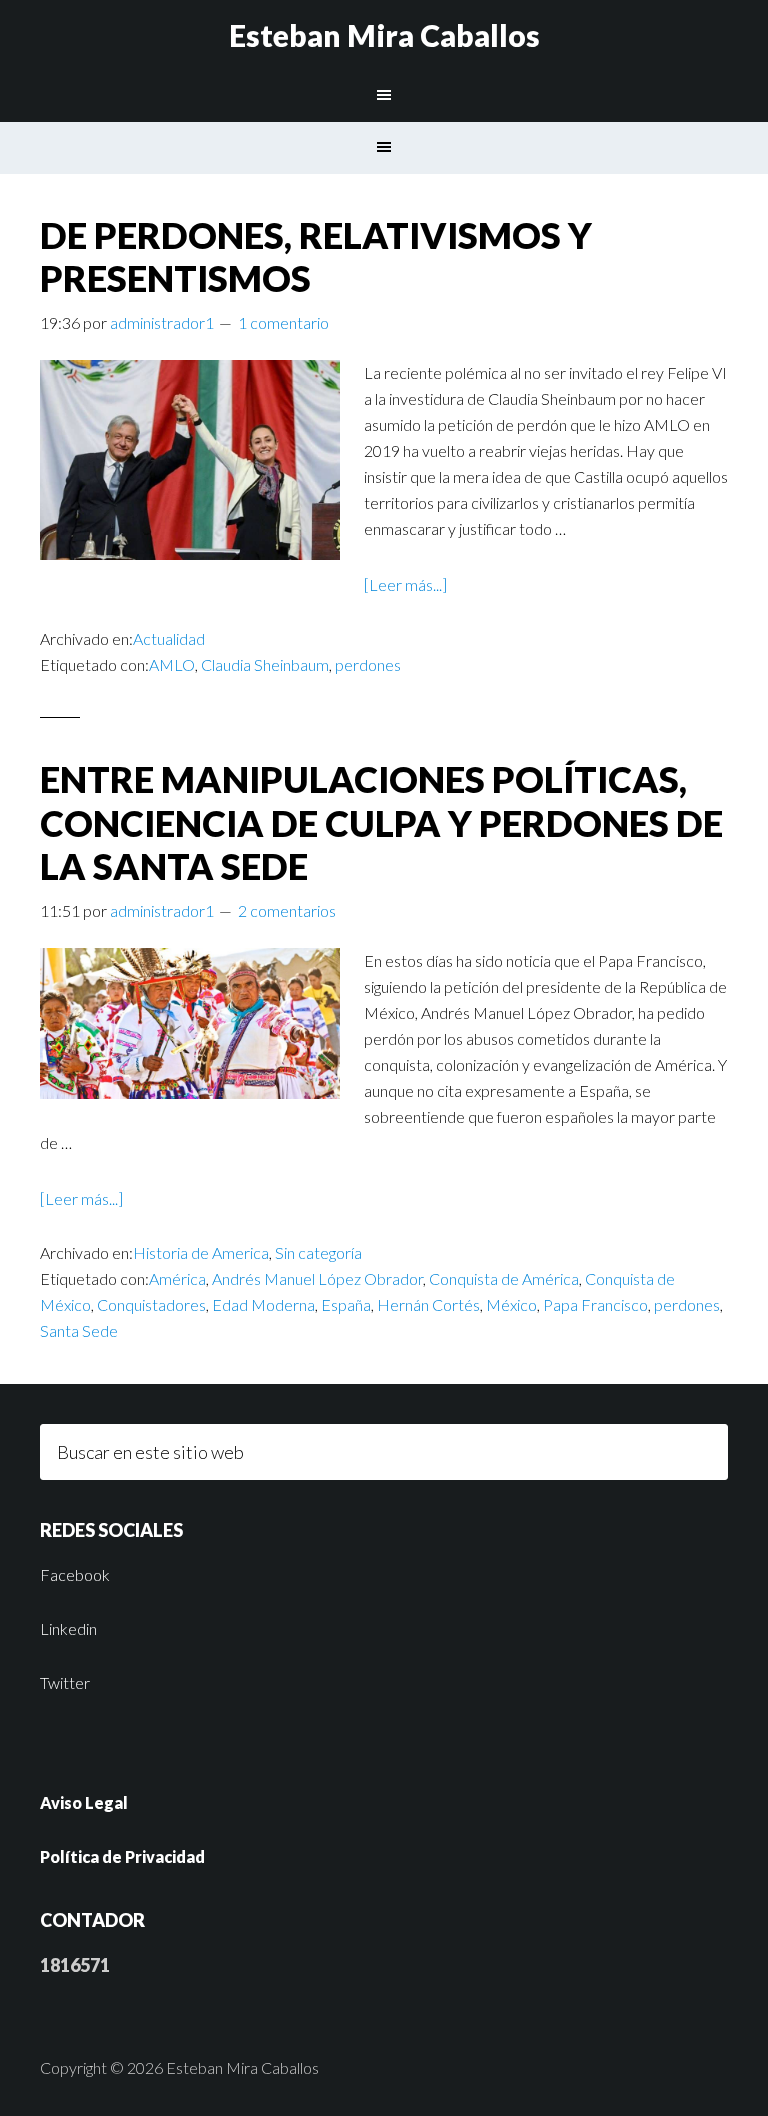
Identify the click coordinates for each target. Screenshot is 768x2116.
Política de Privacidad (122, 1856)
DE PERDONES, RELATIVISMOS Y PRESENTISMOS (316, 256)
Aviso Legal (84, 1802)
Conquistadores (151, 1304)
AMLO (172, 664)
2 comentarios (287, 910)
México (511, 1304)
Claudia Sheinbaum (265, 664)
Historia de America (201, 1252)
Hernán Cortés (428, 1304)
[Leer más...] (405, 584)
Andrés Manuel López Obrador (317, 1278)
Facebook (75, 1574)
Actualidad (169, 638)
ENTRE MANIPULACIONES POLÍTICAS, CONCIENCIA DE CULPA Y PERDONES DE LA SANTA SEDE (381, 822)
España (346, 1304)
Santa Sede (79, 1330)
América (177, 1278)
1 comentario (283, 322)
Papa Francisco (595, 1304)
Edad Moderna (263, 1304)
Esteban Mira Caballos (384, 35)
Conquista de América (504, 1278)
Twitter (65, 1682)
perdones (368, 664)
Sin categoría (318, 1252)
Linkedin (68, 1628)
